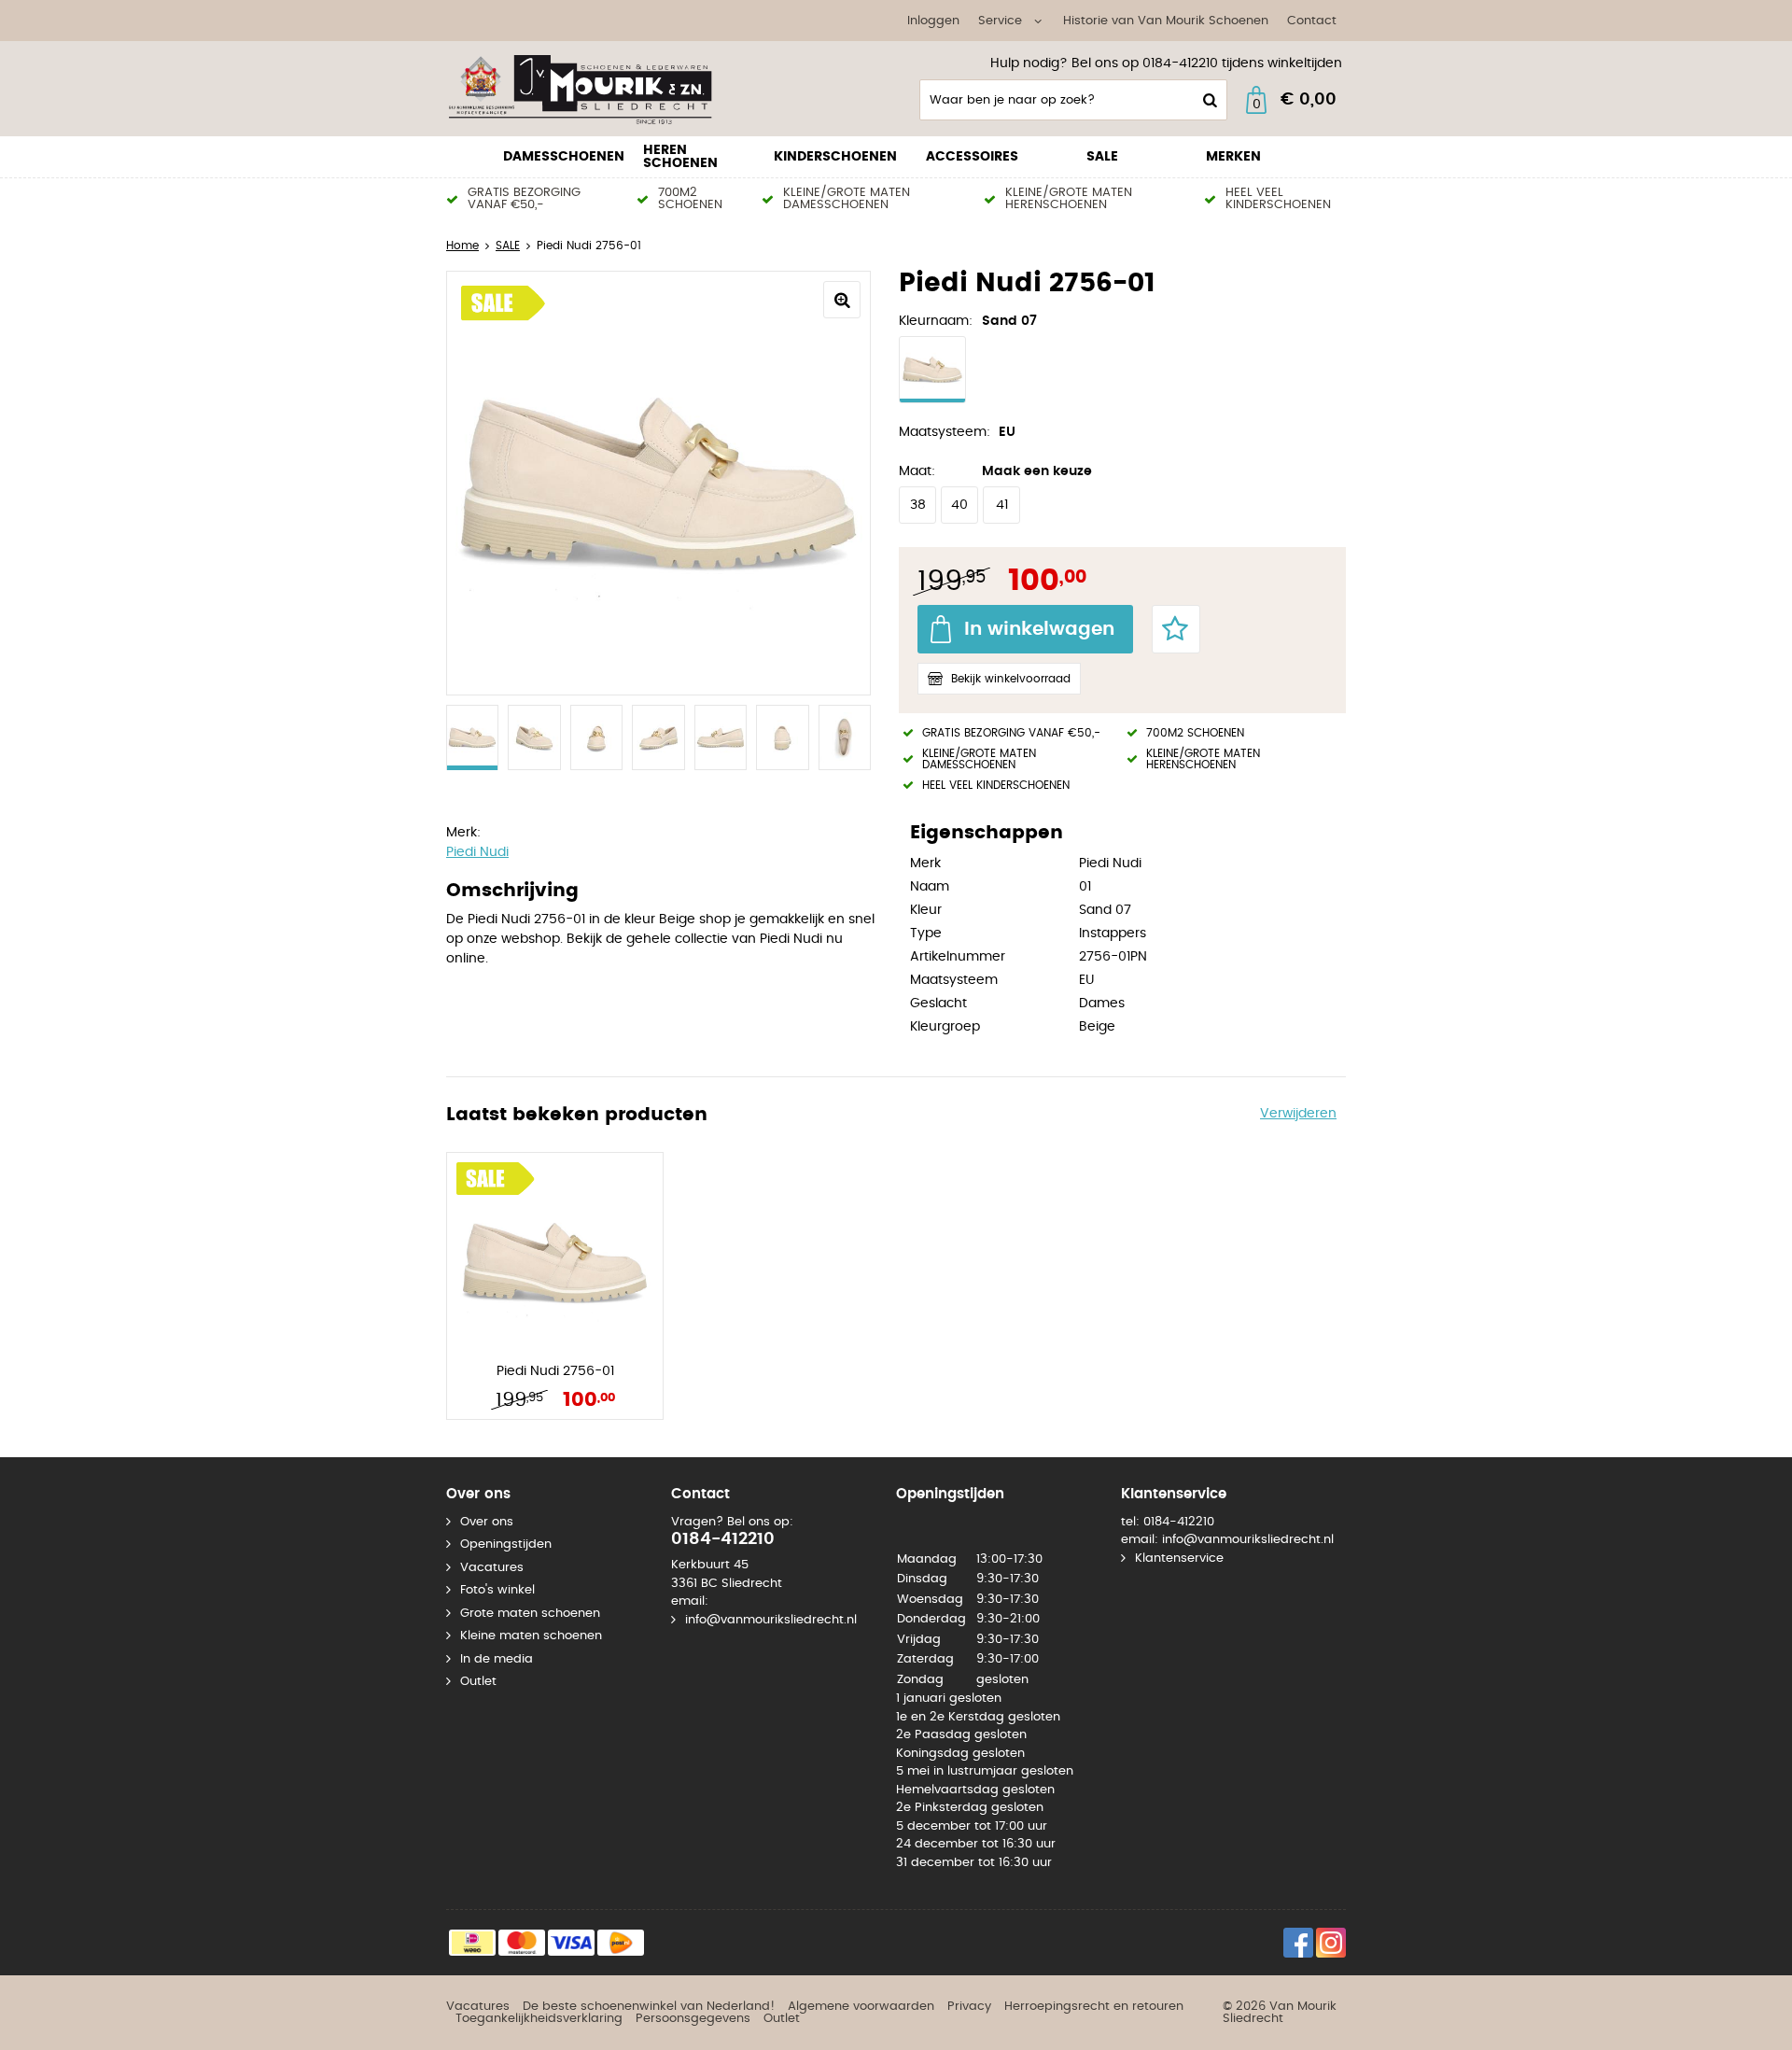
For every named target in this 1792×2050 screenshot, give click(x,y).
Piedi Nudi (477, 852)
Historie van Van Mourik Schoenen (1166, 21)
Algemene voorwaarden (861, 2007)
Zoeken (1208, 100)
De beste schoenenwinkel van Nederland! (649, 2007)
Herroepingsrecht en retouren (1094, 2007)
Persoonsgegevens (693, 2019)
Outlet (478, 1682)
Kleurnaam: (936, 321)
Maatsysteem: (945, 432)
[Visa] (571, 1943)
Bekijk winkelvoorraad (1011, 679)
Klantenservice (1179, 1559)
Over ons (487, 1522)
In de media (497, 1659)
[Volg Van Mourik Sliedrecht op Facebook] (1298, 1943)
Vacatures (492, 1568)
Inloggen (933, 21)
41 (1002, 505)
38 (918, 505)
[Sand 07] (932, 370)
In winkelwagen (1039, 629)
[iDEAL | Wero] (472, 1943)
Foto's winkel (497, 1590)
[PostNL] (621, 1943)
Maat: (917, 471)
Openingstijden (506, 1545)
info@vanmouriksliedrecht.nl (771, 1620)
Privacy (969, 2007)
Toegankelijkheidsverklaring (539, 2019)
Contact (1312, 21)
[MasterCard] (522, 1943)
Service (1000, 21)
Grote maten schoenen (530, 1614)
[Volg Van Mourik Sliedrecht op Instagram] (1331, 1943)
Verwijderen (1298, 1114)
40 (959, 505)
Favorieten (1176, 629)
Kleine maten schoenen (531, 1636)
